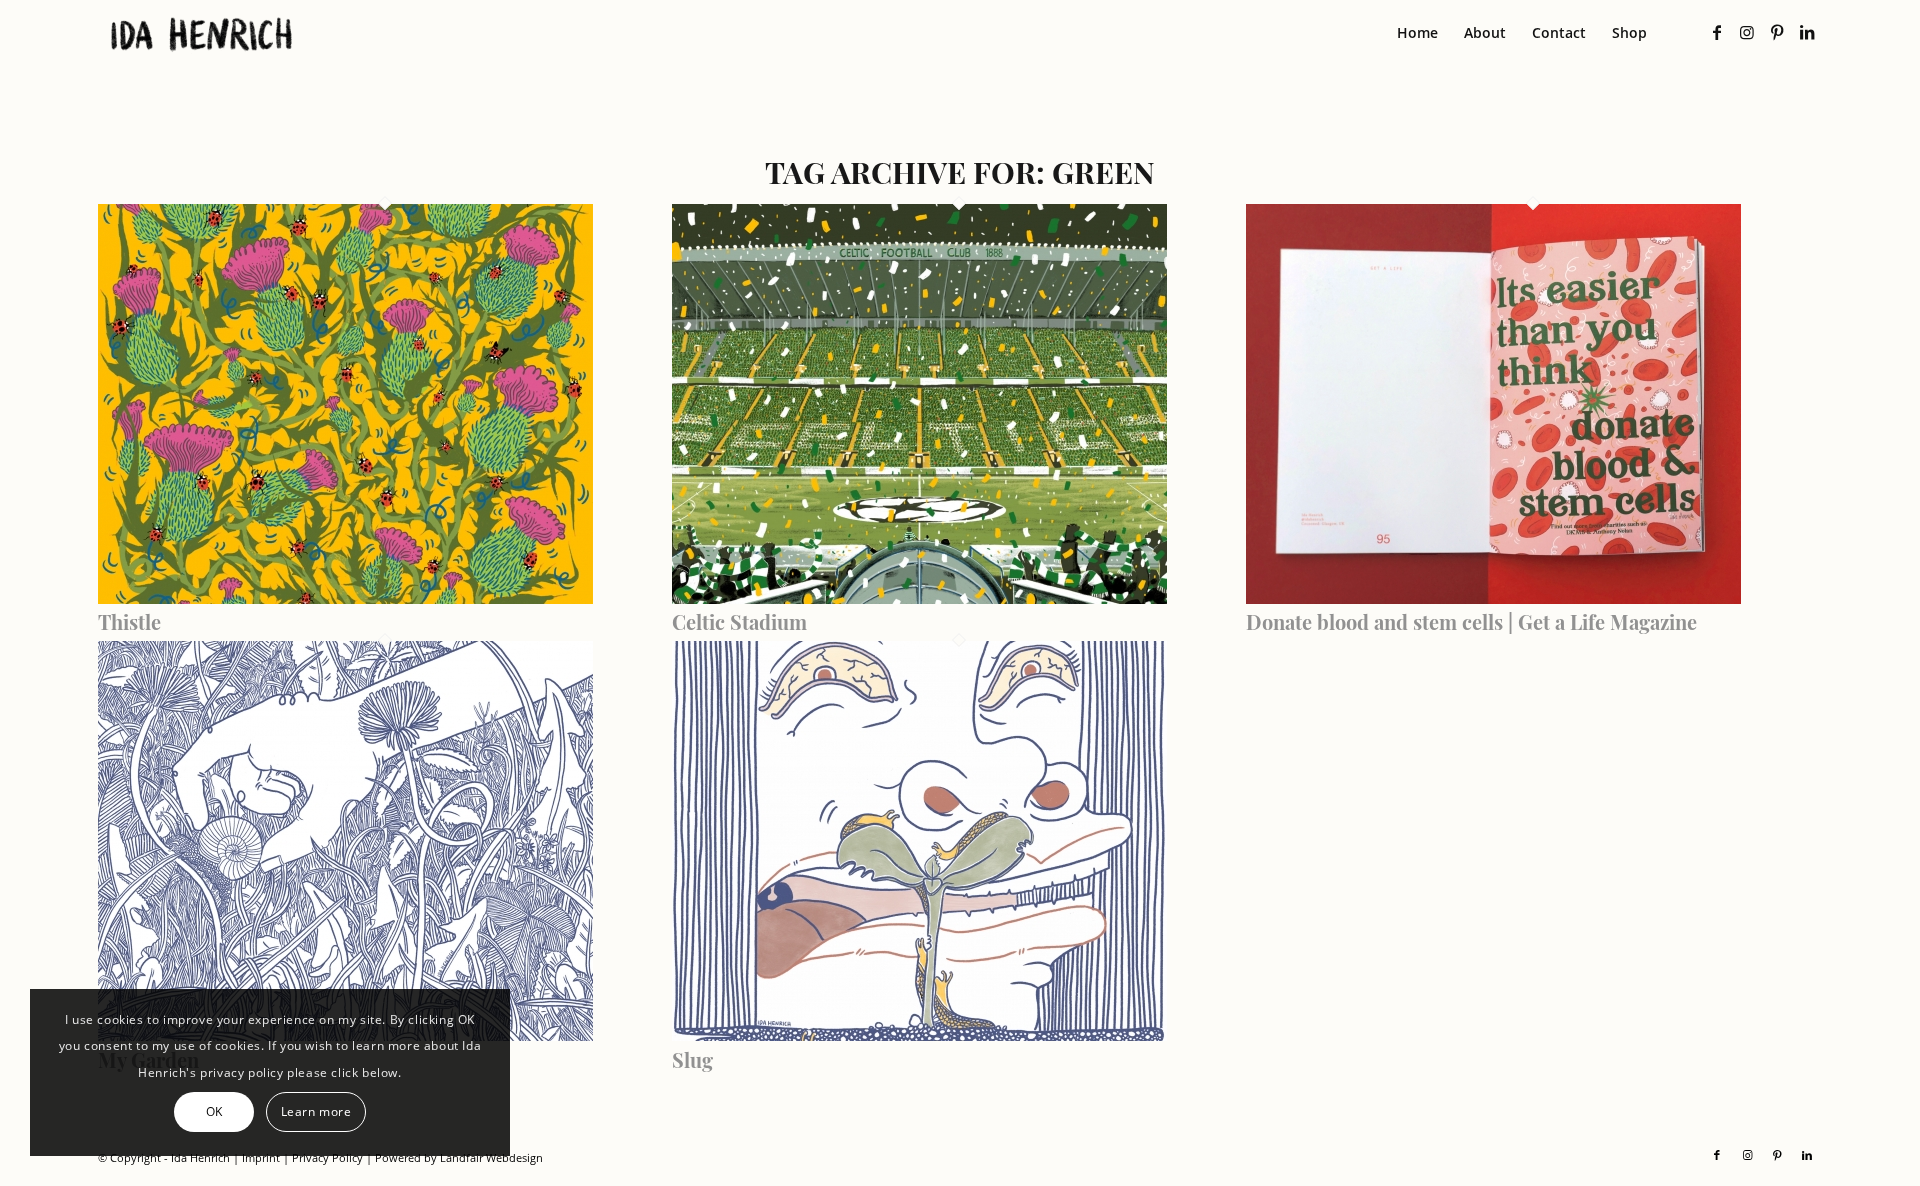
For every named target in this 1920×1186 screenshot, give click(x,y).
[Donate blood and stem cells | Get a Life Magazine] (1493, 598)
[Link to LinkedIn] (1807, 32)
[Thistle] (345, 598)
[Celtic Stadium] (919, 598)
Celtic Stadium (739, 621)
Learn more (316, 1111)
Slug (692, 1059)
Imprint (261, 1157)
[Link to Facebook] (1717, 32)
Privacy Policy (327, 1157)
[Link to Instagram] (1747, 32)
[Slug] (919, 1035)
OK (214, 1111)
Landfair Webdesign (491, 1157)
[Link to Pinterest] (1777, 32)
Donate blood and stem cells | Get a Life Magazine (1471, 621)
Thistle (129, 621)
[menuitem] (1417, 33)
